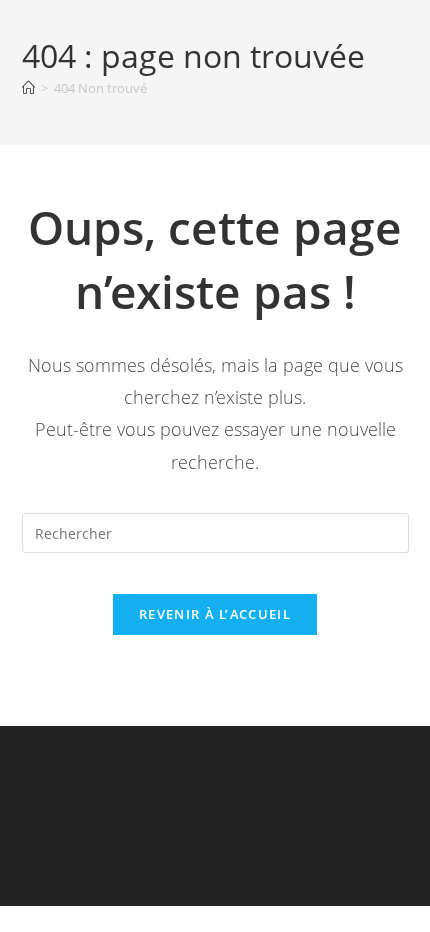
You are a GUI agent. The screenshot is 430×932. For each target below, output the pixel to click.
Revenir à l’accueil (215, 614)
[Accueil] (28, 88)
